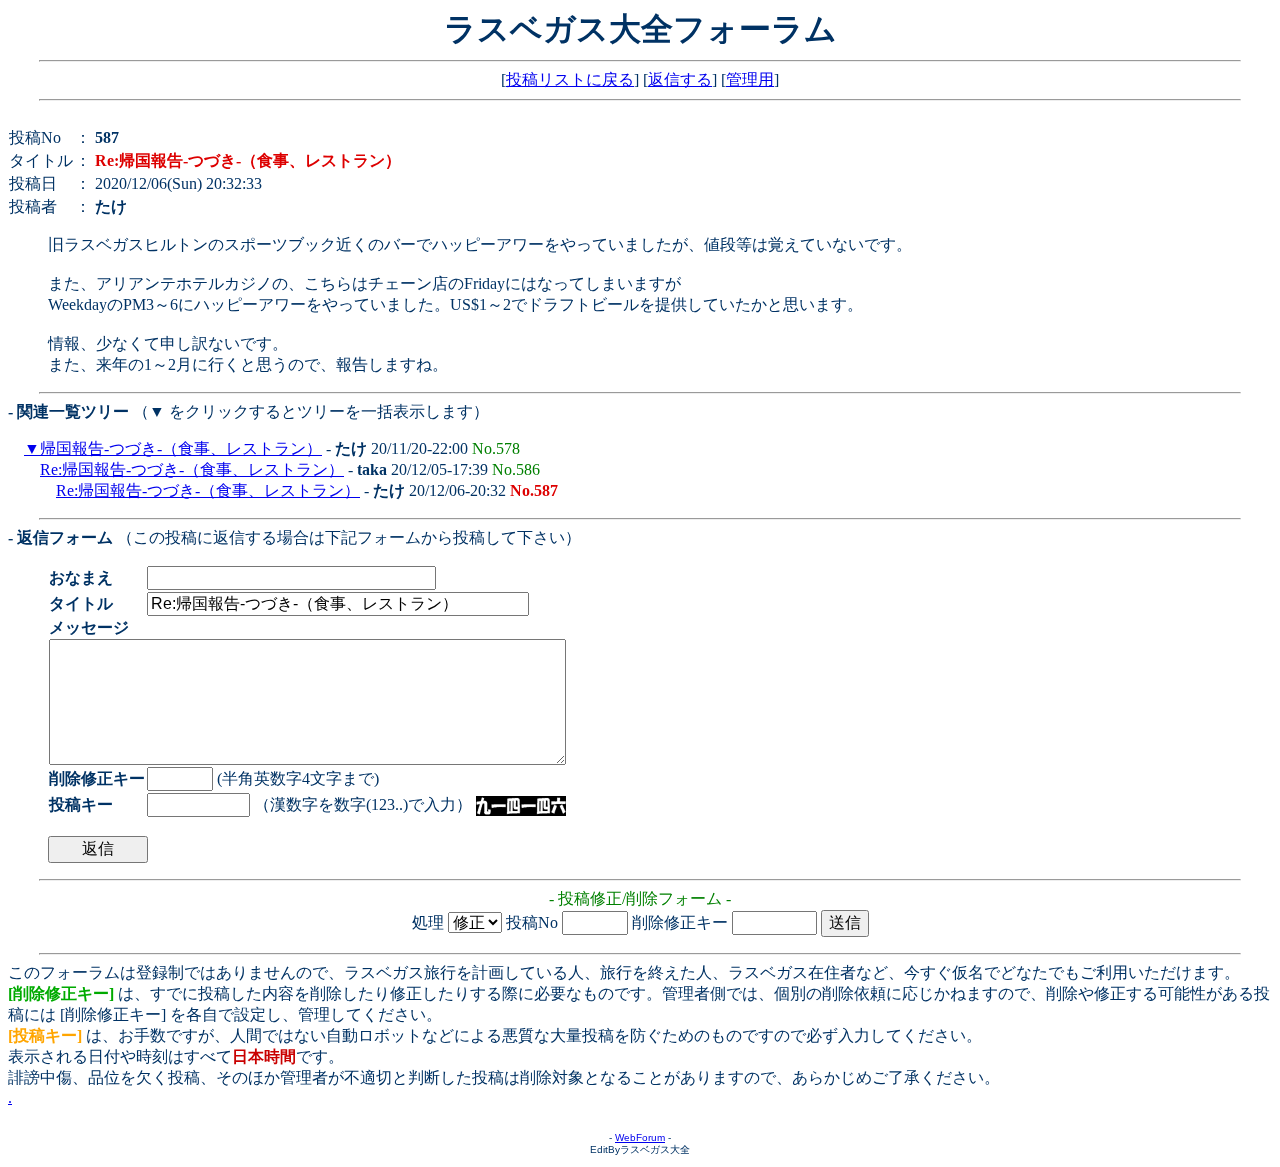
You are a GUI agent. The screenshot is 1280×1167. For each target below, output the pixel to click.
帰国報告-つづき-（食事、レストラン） (181, 448)
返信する (680, 79)
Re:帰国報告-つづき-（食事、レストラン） (192, 469)
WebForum (640, 1137)
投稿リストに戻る (570, 79)
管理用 (750, 79)
